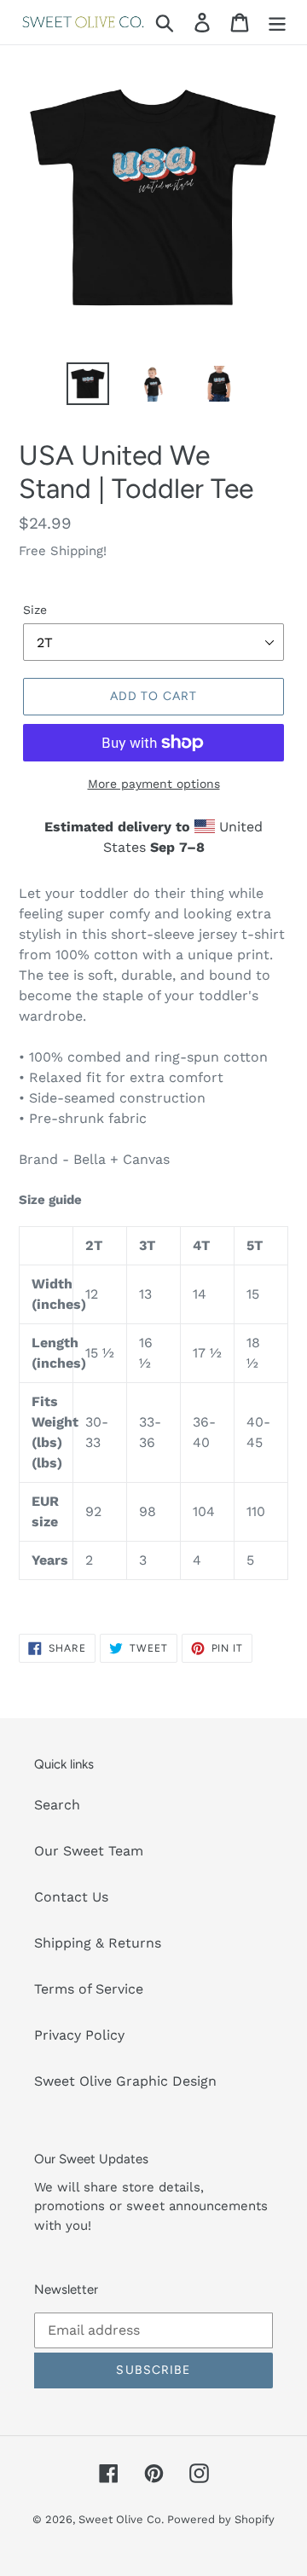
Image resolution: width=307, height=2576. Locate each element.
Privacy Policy (79, 2035)
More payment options (154, 784)
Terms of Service (89, 1989)
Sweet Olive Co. (123, 2519)
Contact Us (71, 1897)
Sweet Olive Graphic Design (125, 2081)
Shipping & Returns (98, 1943)
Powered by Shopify (221, 2519)
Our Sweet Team (89, 1851)
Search (57, 1805)
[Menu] (277, 23)
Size (35, 610)
